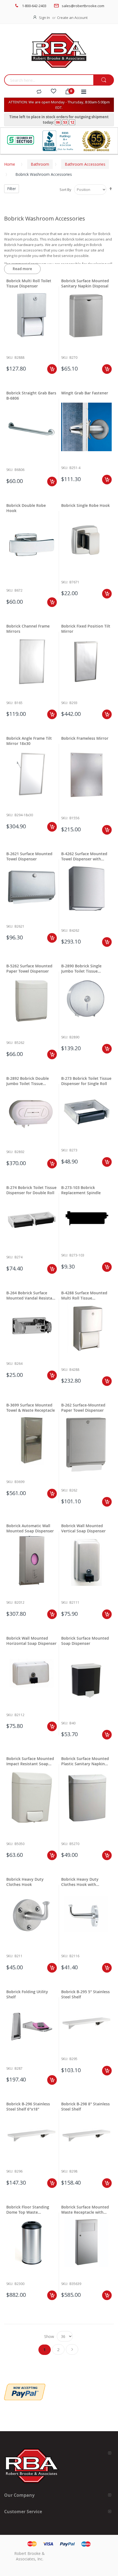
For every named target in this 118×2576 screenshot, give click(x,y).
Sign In (44, 18)
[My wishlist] (54, 92)
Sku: (10, 358)
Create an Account (72, 18)
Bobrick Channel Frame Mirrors (28, 629)
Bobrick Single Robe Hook (85, 505)
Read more (22, 269)
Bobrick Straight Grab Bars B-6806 (31, 396)
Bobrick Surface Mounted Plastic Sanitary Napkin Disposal (85, 1761)
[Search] (104, 80)
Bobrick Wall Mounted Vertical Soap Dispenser (83, 1528)
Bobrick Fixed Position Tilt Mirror (86, 629)
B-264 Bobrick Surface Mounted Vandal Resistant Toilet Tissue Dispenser (31, 1295)
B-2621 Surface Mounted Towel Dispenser (29, 856)
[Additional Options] (25, 2386)
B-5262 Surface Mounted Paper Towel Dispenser (29, 968)
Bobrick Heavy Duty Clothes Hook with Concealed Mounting (81, 1882)
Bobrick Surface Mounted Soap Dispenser (85, 1641)
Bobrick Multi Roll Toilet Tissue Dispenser (29, 283)
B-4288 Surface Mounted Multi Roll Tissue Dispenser (84, 1295)
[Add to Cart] (52, 369)
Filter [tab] (12, 189)
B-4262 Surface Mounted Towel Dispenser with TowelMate (84, 856)
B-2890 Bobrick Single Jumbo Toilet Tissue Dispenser (81, 968)
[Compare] (39, 92)
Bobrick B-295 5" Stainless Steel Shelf (85, 1994)
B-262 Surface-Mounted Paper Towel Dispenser (83, 1408)
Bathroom (40, 164)
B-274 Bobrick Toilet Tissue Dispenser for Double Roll (31, 1190)
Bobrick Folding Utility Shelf (27, 1994)
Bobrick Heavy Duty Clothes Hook (25, 1882)
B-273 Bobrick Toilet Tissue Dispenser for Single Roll (86, 1081)
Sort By (65, 190)
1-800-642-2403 (34, 6)
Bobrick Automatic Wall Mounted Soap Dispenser (30, 1528)
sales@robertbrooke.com (83, 6)
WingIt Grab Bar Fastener (85, 393)
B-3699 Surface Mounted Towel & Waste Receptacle (31, 1408)
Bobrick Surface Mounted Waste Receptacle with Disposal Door (85, 2210)
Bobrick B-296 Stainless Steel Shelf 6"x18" (28, 2106)
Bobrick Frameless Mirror (85, 738)
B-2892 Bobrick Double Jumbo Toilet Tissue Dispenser (28, 1081)
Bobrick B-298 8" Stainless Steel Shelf (85, 2106)
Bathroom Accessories (85, 164)
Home (10, 164)
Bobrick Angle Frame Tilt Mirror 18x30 (29, 741)
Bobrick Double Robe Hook (26, 508)
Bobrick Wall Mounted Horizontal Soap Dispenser (31, 1641)
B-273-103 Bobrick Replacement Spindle (81, 1190)
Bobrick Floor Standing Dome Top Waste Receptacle (28, 2210)
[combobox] (49, 80)
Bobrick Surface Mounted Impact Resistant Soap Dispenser (30, 1761)
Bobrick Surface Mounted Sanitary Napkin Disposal (85, 283)
